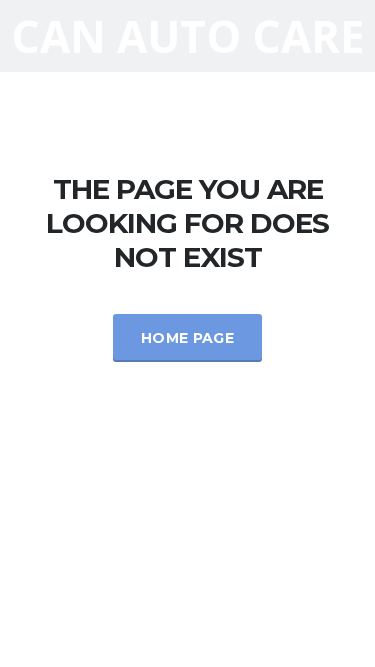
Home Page (187, 338)
